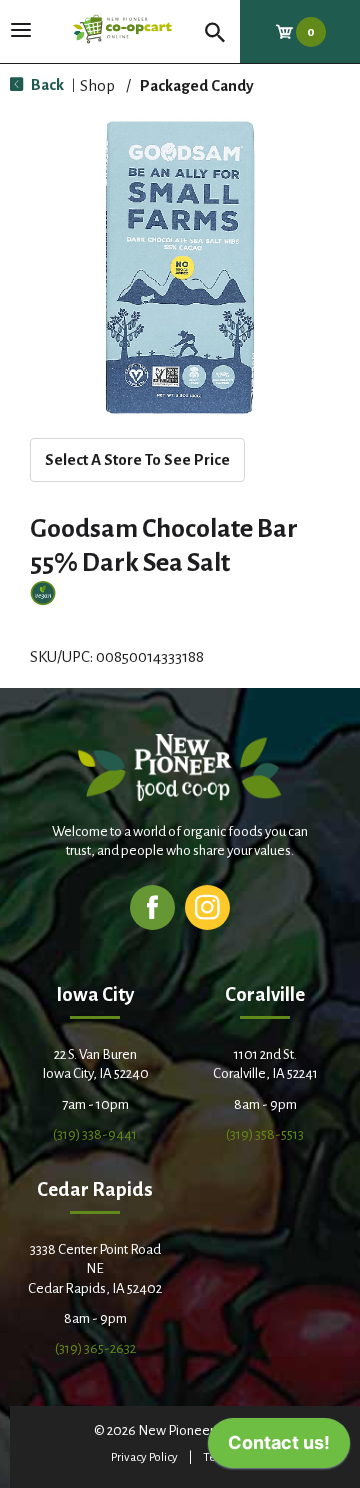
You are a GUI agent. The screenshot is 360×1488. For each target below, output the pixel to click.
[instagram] (207, 906)
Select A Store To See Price (137, 459)
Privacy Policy (144, 1457)
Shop (97, 85)
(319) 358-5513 (265, 1134)
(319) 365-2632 (95, 1348)
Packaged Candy (197, 85)
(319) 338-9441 (95, 1134)
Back (46, 84)
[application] (279, 1448)
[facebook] (152, 906)
